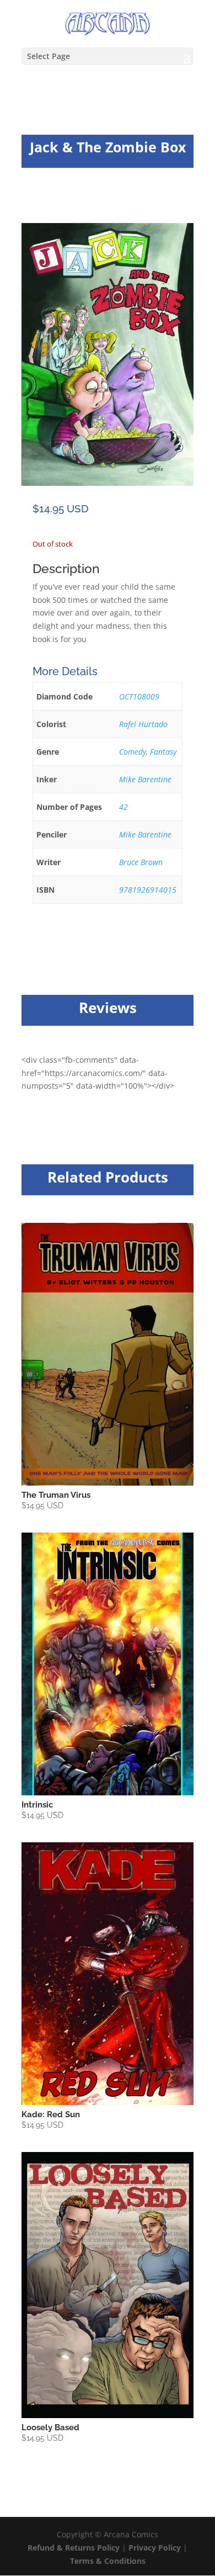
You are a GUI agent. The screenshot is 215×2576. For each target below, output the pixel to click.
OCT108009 (139, 696)
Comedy (133, 752)
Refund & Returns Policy (74, 2548)
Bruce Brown (141, 862)
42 (123, 807)
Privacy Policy (156, 2548)
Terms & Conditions (108, 2561)
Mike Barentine (145, 779)
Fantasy (163, 752)
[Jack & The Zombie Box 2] (108, 483)
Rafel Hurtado (143, 724)
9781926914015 (148, 890)
